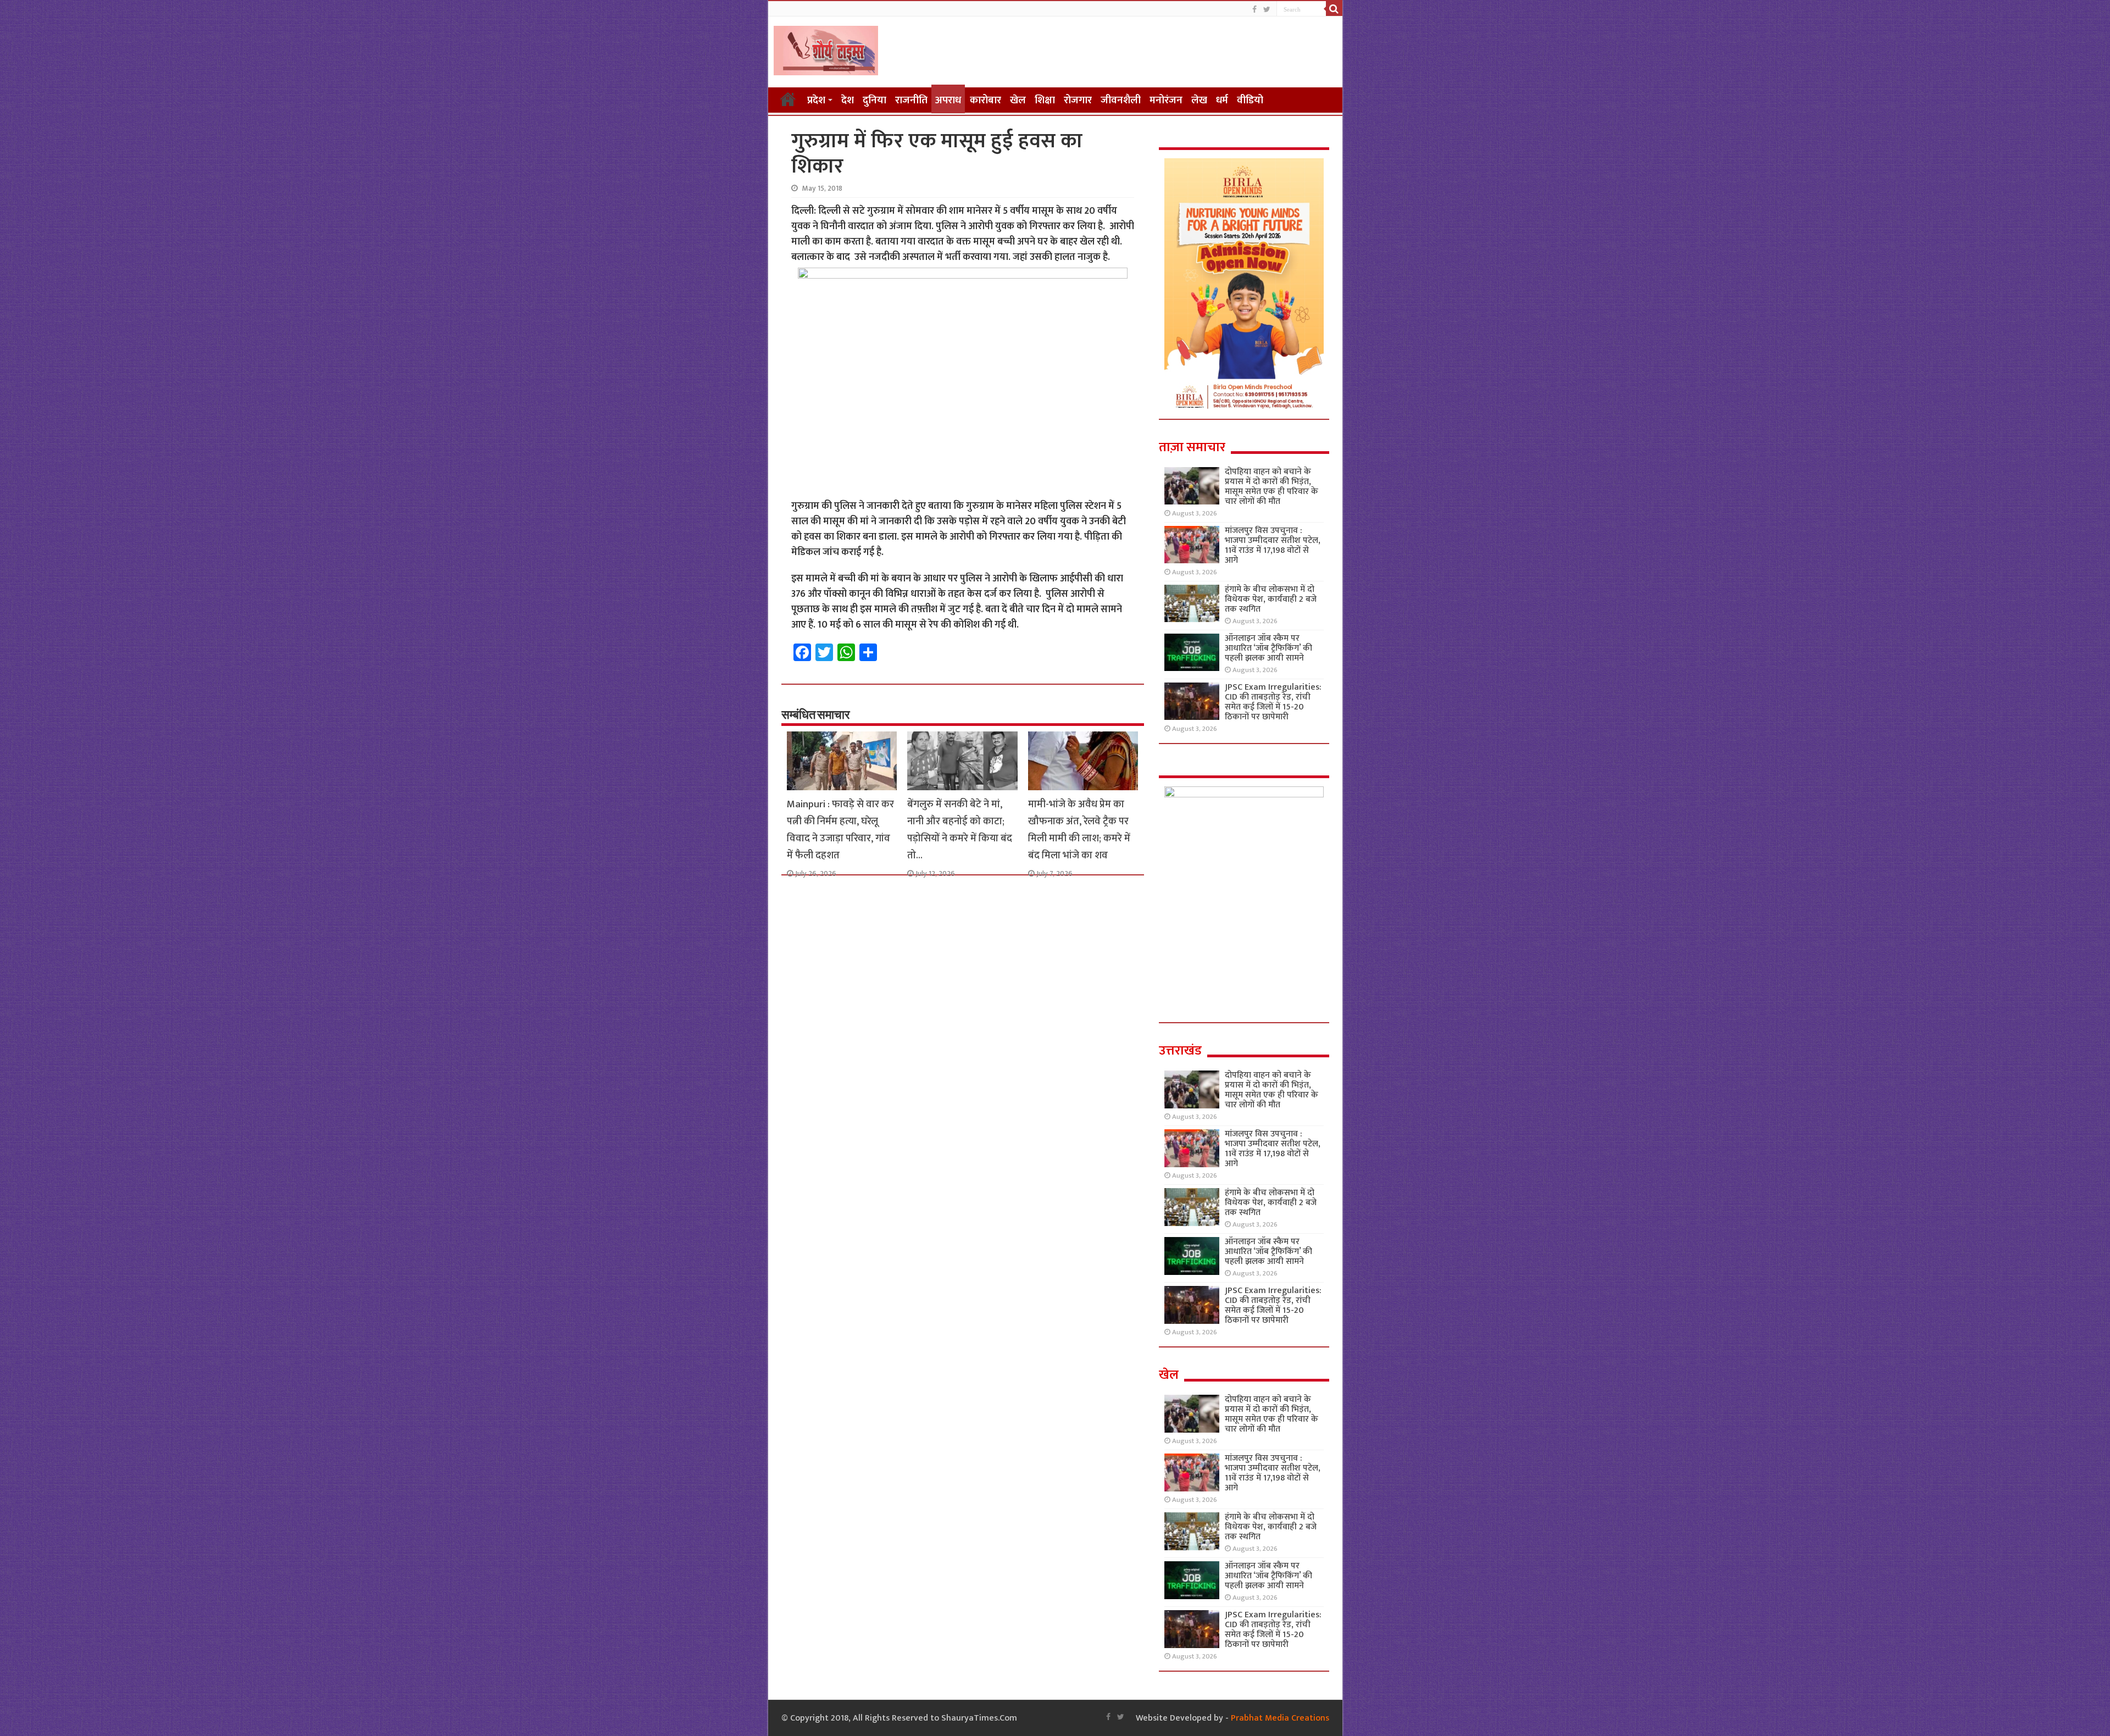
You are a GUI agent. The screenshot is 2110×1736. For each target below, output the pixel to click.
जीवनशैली (1121, 100)
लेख (1199, 100)
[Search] (1334, 9)
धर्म (1222, 100)
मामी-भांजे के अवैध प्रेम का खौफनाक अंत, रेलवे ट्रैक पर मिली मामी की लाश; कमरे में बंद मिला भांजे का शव (1079, 830)
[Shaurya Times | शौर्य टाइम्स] (826, 48)
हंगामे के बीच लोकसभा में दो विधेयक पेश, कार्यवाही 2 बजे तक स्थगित (1271, 599)
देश (848, 100)
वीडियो (1250, 100)
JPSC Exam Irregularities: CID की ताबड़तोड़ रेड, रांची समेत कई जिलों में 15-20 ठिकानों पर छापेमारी (1273, 702)
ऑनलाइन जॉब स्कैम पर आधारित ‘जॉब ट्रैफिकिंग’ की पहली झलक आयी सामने (1268, 648)
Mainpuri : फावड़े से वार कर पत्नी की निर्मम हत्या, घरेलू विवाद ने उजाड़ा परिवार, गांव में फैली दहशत (840, 830)
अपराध (948, 100)
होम (788, 99)
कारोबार (985, 100)
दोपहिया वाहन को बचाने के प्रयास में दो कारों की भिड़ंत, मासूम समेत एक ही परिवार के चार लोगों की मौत (1271, 487)
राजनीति (911, 100)
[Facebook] (1254, 10)
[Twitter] (1267, 10)
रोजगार (1078, 100)
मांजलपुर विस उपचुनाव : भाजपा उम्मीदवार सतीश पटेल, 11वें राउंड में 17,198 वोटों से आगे (1273, 545)
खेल (1018, 100)
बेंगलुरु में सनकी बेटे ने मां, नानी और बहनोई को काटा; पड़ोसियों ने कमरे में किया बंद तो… (960, 830)
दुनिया (874, 100)
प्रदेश (816, 100)
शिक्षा (1045, 100)
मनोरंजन (1166, 100)
